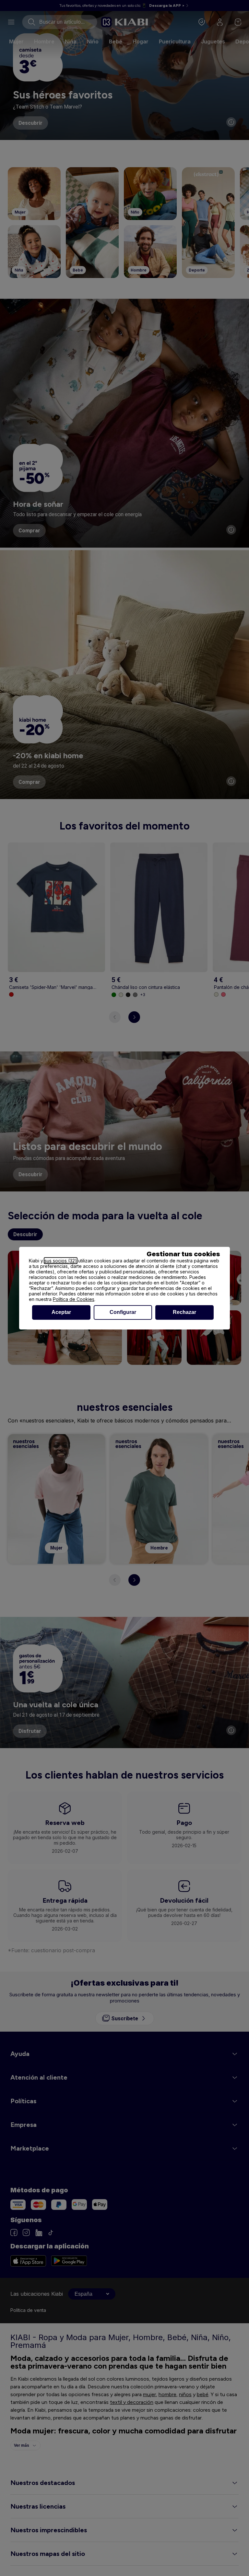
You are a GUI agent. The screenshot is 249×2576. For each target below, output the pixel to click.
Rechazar (184, 1312)
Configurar (123, 1312)
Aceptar (61, 1312)
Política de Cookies (74, 1299)
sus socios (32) (61, 1261)
